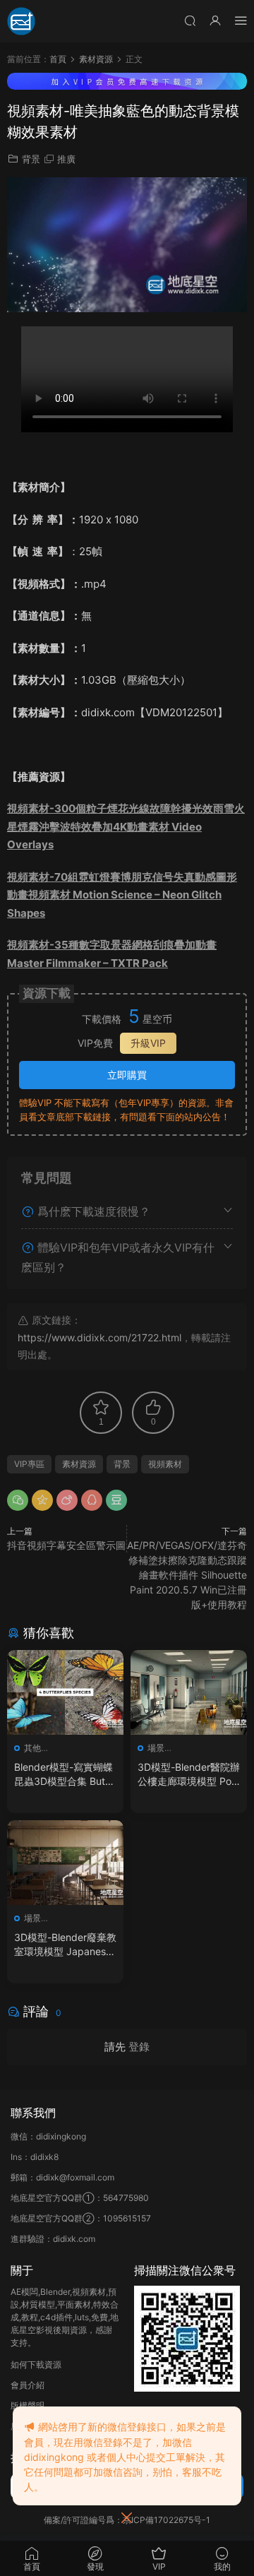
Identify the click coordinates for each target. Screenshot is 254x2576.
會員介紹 (28, 2385)
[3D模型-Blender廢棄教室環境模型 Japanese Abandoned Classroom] (65, 1863)
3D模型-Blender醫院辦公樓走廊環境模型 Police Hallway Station (189, 1775)
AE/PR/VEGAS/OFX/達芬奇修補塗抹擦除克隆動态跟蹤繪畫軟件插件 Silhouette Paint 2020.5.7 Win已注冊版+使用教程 (187, 1575)
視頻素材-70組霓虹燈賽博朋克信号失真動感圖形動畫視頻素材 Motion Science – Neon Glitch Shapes (122, 895)
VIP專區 (29, 1464)
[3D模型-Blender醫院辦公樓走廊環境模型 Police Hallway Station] (189, 1692)
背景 (31, 159)
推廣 (66, 159)
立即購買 (127, 1075)
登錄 (139, 2047)
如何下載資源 (36, 2364)
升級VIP (148, 1043)
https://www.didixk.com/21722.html (99, 1337)
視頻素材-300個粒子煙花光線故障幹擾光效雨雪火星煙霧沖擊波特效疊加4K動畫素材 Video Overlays (126, 826)
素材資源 (79, 1464)
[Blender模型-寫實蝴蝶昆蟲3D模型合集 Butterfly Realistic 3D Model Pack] (65, 1692)
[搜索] (190, 20)
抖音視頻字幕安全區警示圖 (66, 1545)
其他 (32, 1748)
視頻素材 (165, 1464)
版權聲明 (28, 2405)
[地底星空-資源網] (21, 21)
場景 (156, 1748)
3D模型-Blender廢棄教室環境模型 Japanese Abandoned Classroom (65, 1945)
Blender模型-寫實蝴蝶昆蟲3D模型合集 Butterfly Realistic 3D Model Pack (65, 1775)
